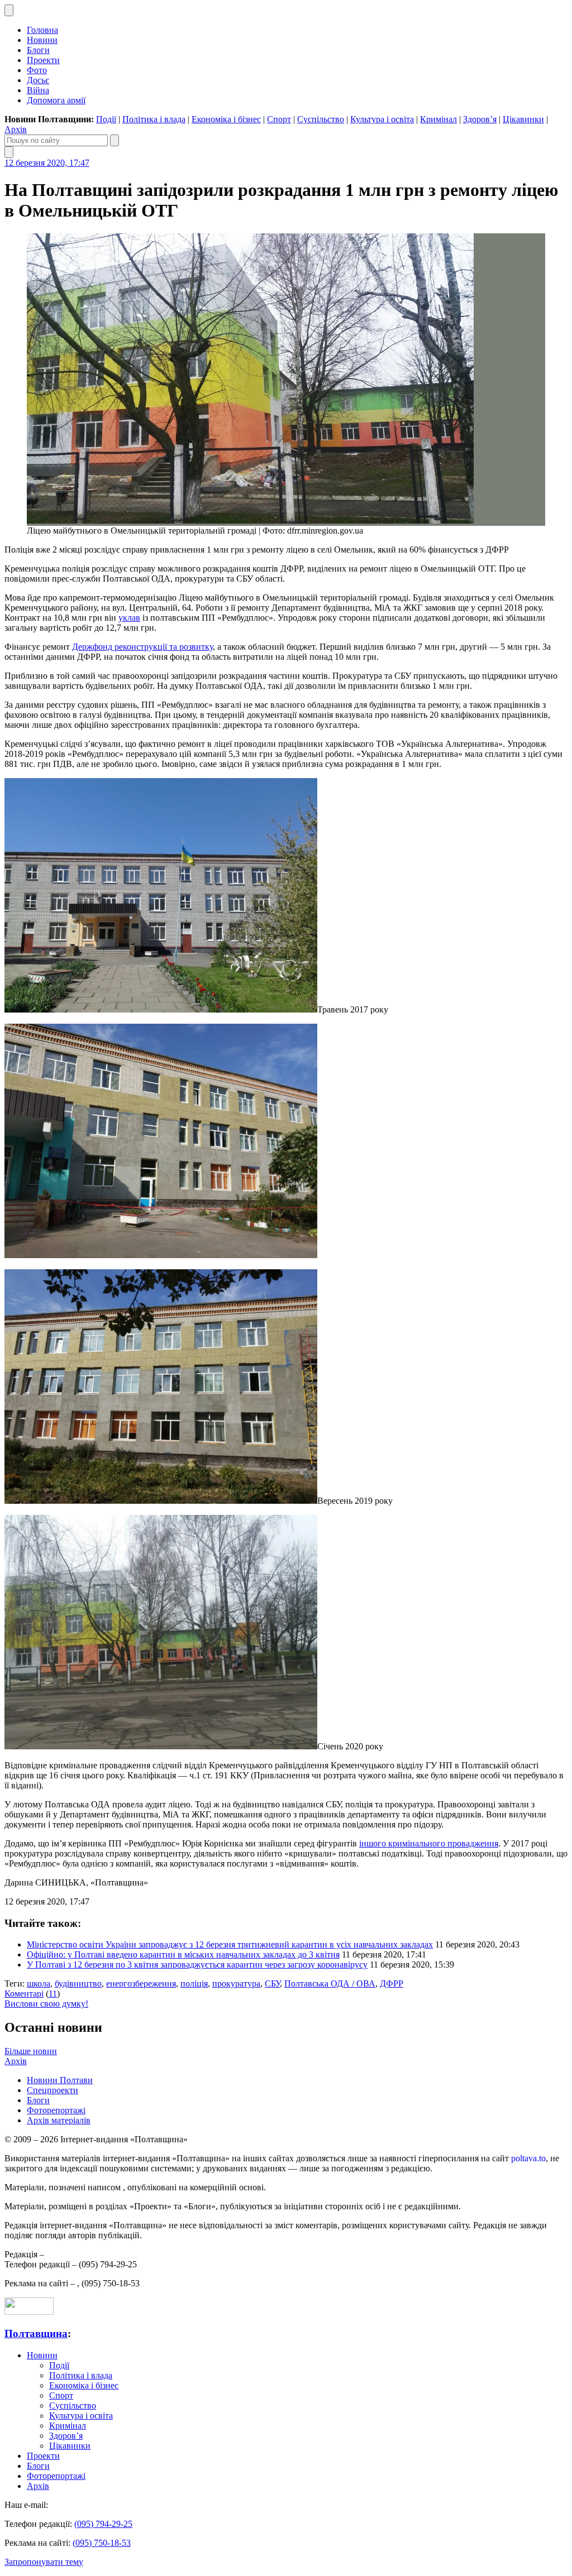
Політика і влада (154, 119)
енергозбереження (141, 1983)
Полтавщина (36, 2333)
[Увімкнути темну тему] (9, 10)
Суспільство (321, 119)
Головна (42, 30)
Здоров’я (480, 119)
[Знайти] (115, 140)
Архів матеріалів (59, 2120)
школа (39, 1983)
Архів (16, 129)
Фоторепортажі (56, 2110)
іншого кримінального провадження (429, 1843)
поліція (194, 1983)
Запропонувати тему (44, 2562)
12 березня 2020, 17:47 (47, 163)
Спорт (279, 119)
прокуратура (236, 1983)
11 (53, 1994)
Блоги (38, 50)
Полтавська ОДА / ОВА (330, 1983)
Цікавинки (523, 119)
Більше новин (31, 2051)
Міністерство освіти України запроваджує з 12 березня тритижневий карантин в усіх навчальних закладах (230, 1944)
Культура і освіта (382, 119)
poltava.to (528, 2158)
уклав (129, 618)
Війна (38, 90)
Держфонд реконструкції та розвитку (142, 647)
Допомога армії (56, 100)
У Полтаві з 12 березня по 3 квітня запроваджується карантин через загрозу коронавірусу (197, 1965)
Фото (37, 70)
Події (106, 119)
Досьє (38, 80)
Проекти (43, 60)
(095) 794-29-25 (103, 2524)
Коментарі (24, 1994)
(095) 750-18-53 (102, 2543)
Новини (42, 40)
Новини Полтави (60, 2080)
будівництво (78, 1983)
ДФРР (392, 1983)
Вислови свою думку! (46, 2004)
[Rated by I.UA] (29, 2312)
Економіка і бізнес (226, 119)
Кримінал (438, 119)
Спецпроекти (53, 2090)
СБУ (272, 1983)
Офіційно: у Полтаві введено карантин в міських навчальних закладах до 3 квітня (183, 1954)
